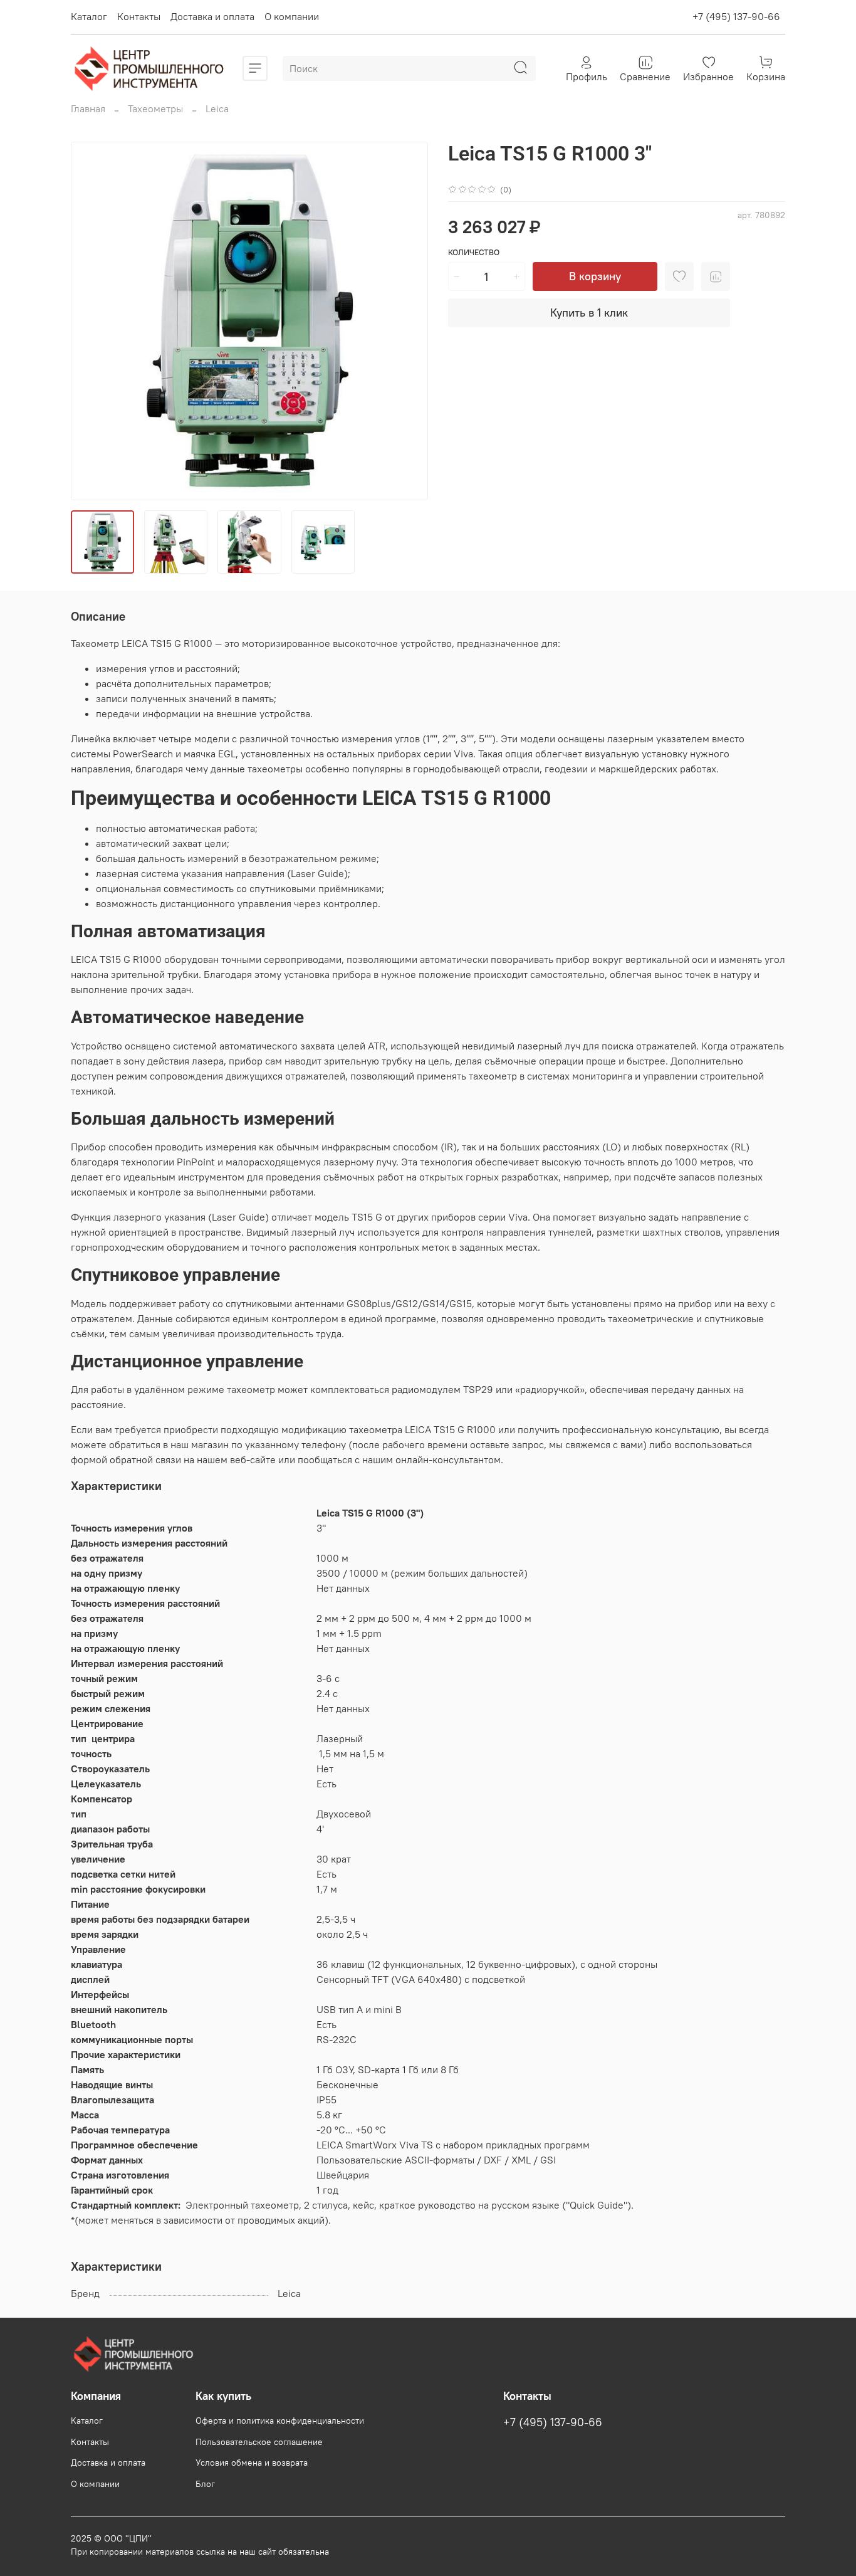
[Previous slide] (91, 321)
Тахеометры (155, 108)
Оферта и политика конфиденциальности (280, 2421)
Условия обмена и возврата (252, 2463)
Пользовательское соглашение (259, 2442)
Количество (474, 252)
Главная (88, 108)
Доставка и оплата (212, 16)
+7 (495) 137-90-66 (736, 16)
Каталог (89, 16)
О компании (292, 16)
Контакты (139, 16)
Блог (205, 2484)
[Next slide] (408, 321)
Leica (217, 108)
